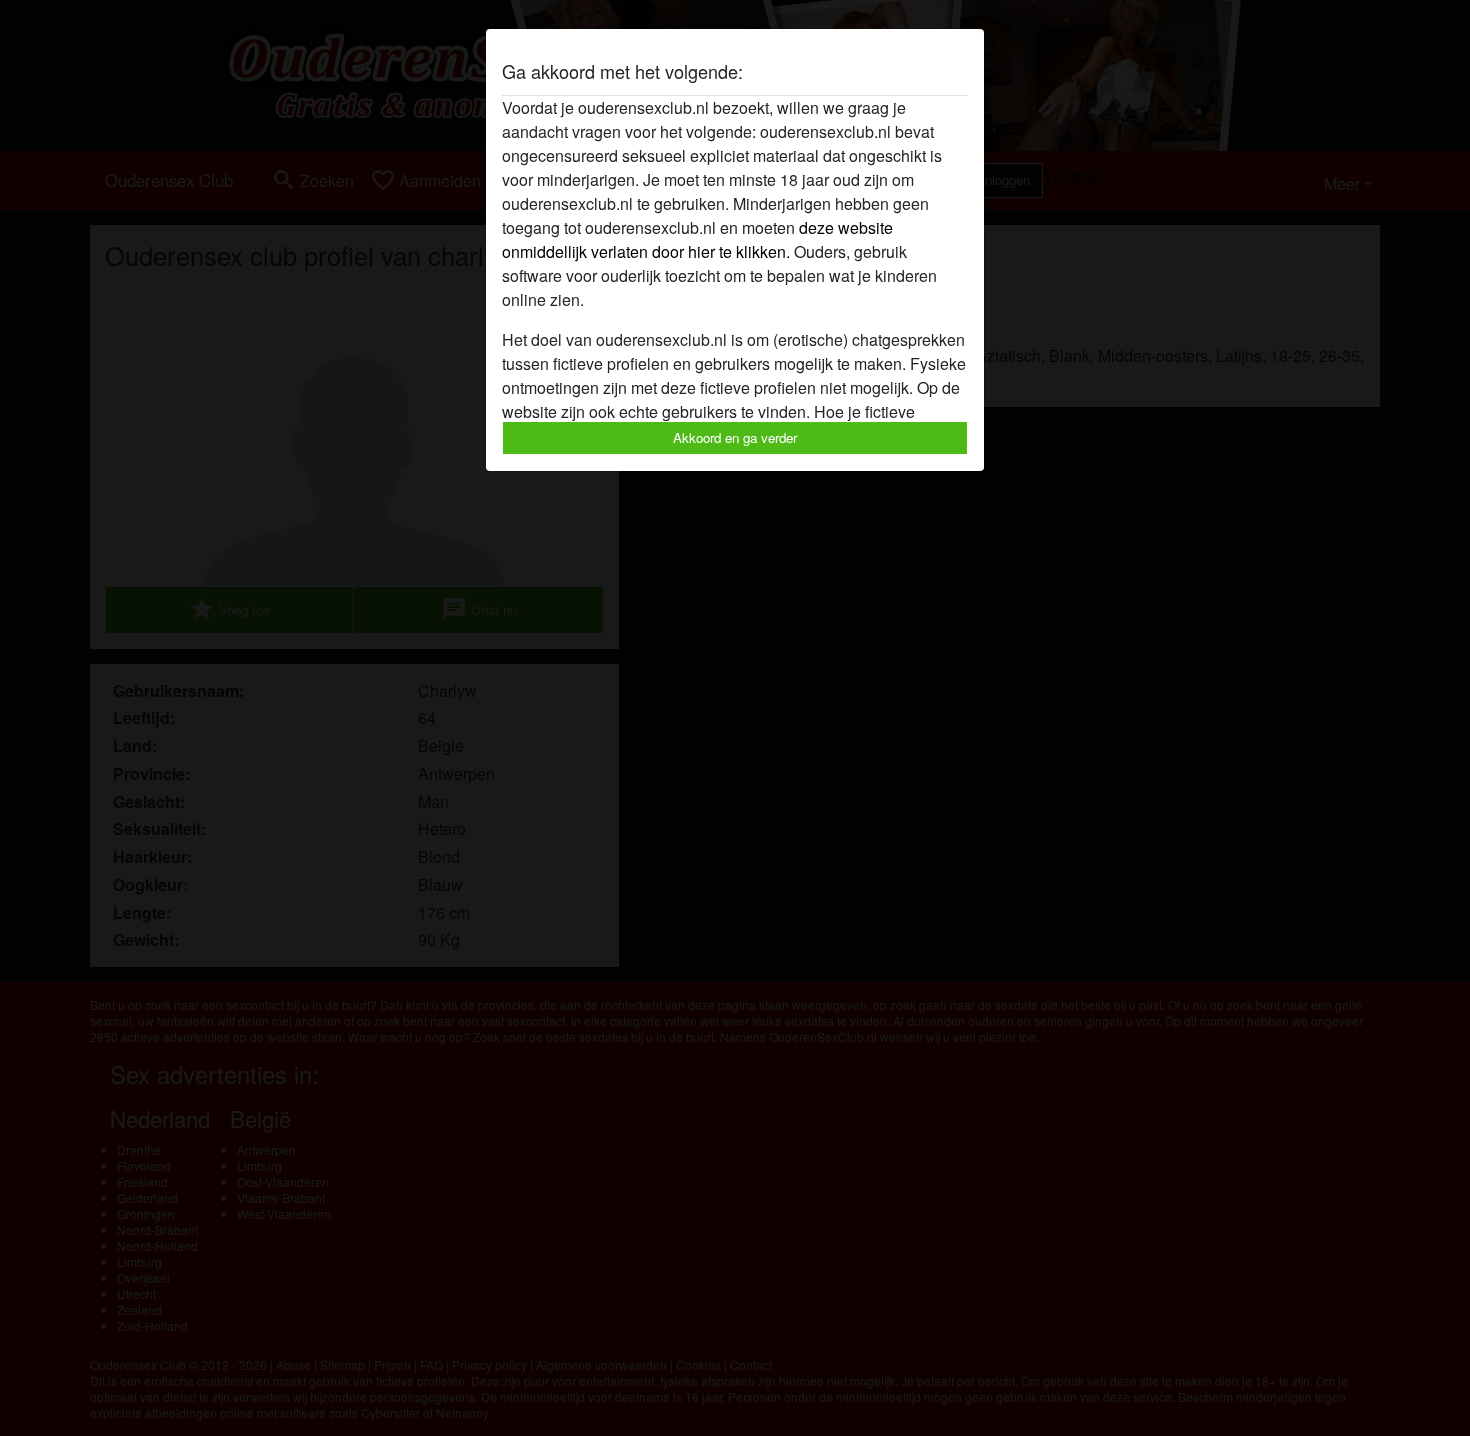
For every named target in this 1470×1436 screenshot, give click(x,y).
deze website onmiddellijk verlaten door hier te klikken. (697, 239)
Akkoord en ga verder (735, 437)
